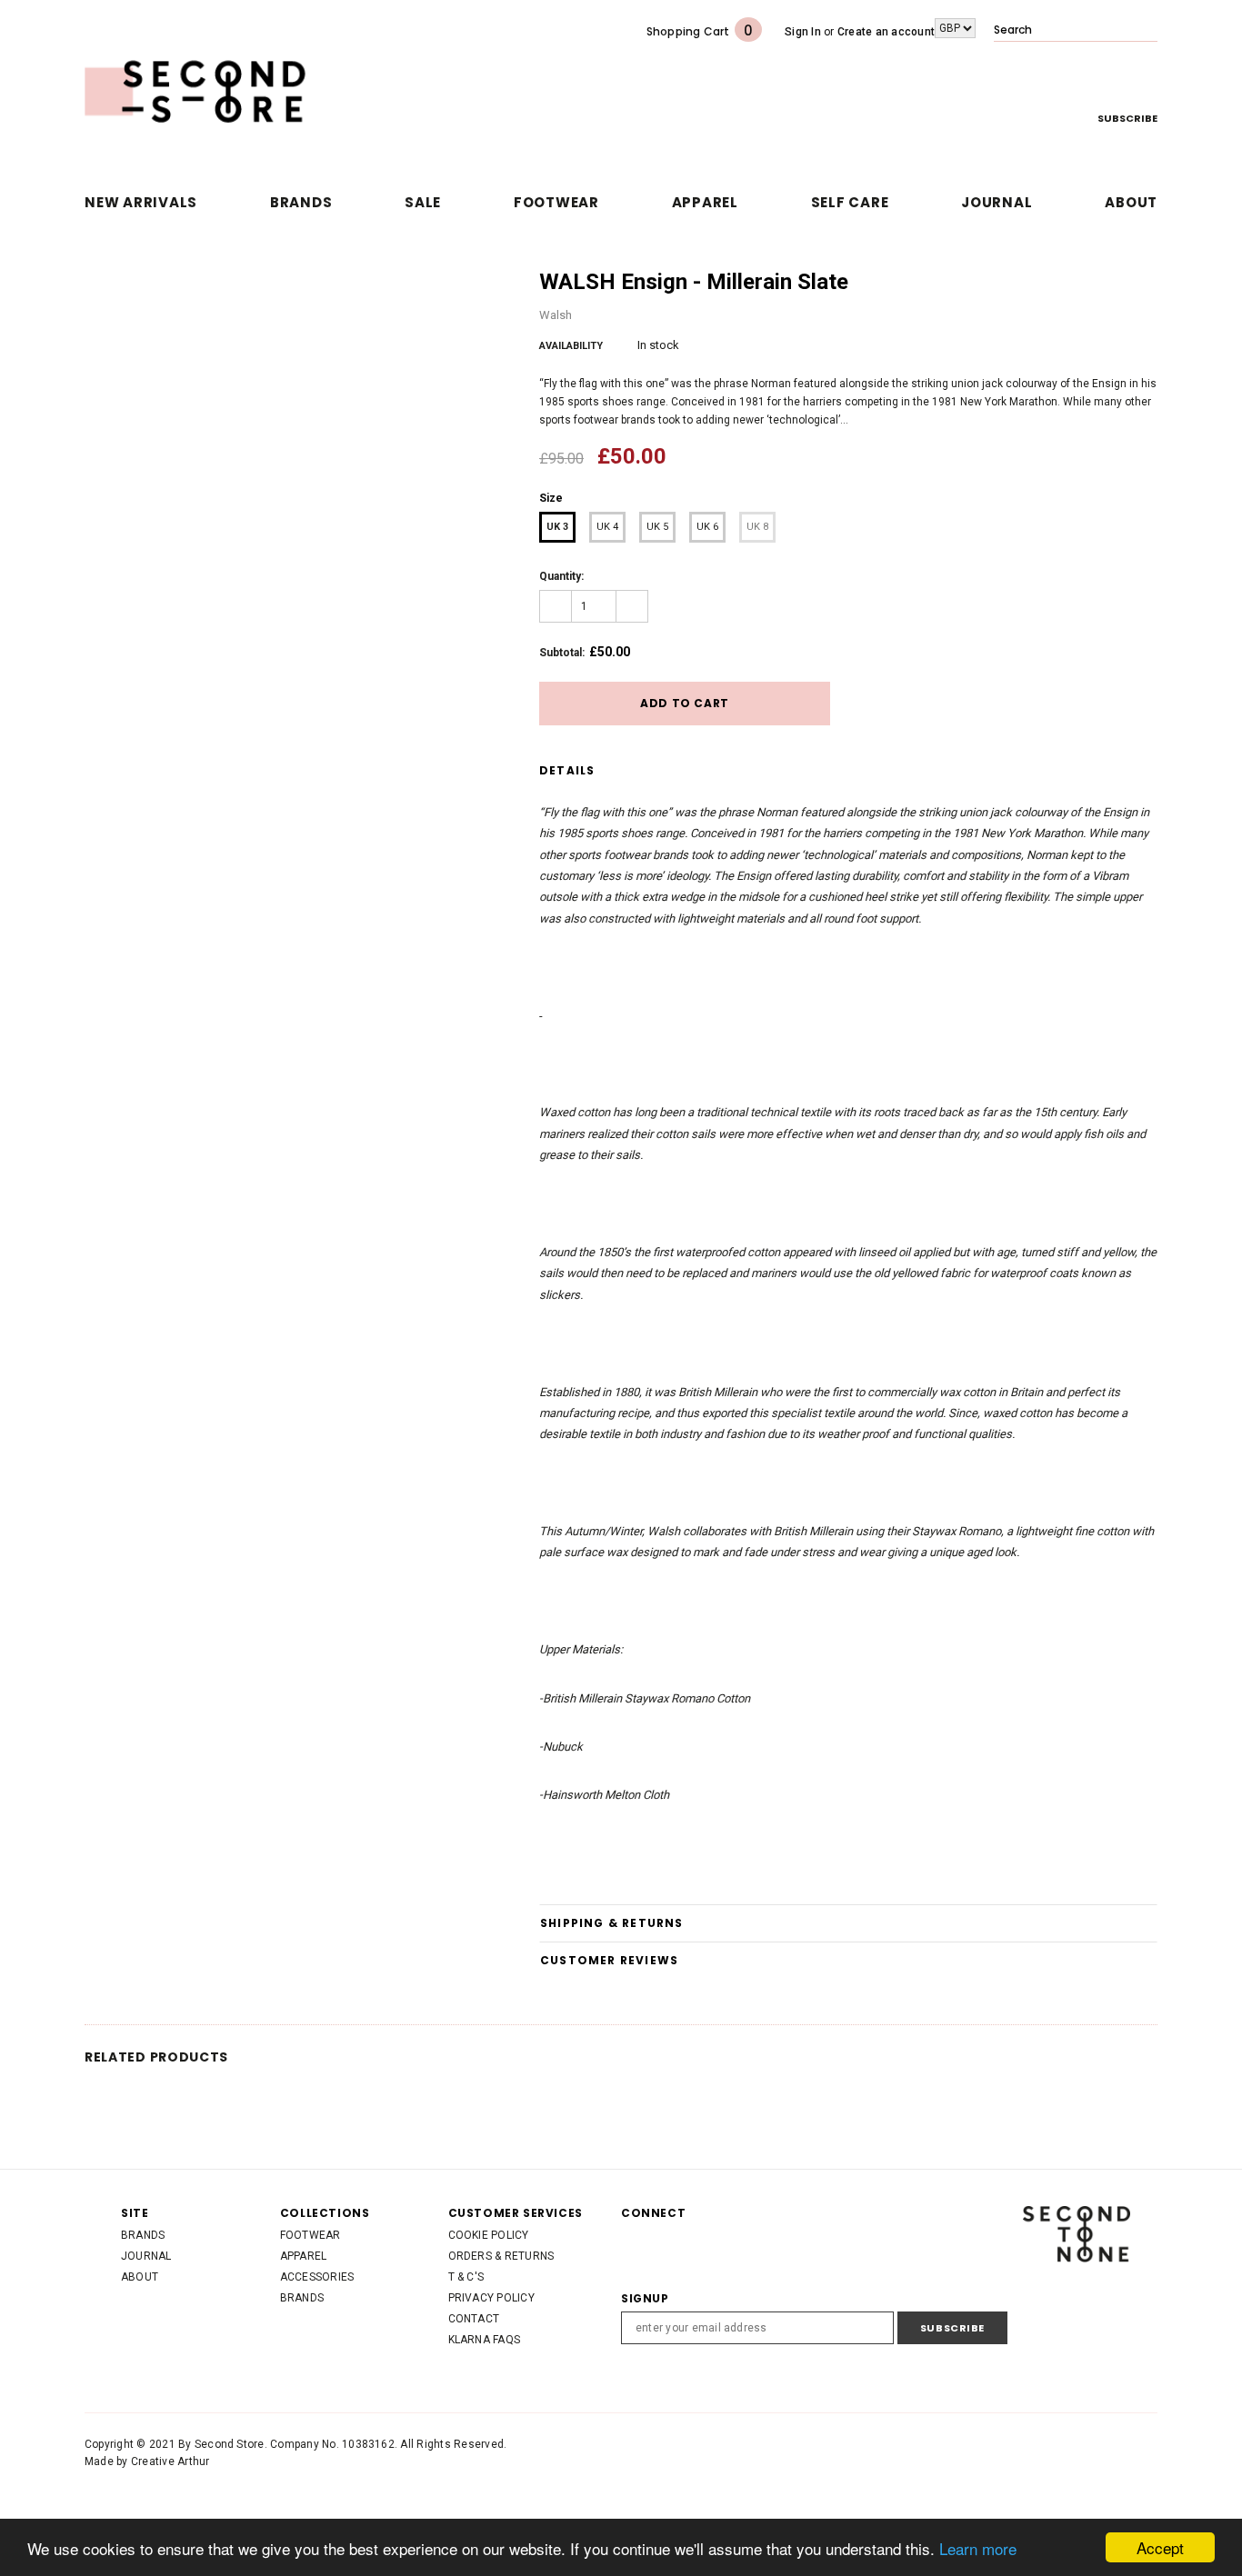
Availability (571, 346)
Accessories (317, 2277)
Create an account (886, 32)
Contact (474, 2319)
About (140, 2277)
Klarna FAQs (485, 2340)
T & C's (466, 2277)
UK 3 (557, 527)
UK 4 (607, 527)
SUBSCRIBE (1127, 118)
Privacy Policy (491, 2298)
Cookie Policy (489, 2235)
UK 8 (757, 527)
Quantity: (561, 576)
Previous (1136, 283)
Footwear (310, 2235)
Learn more (978, 2548)
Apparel (304, 2256)
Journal (146, 2256)
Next (1154, 283)
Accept (1160, 2547)
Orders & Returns (501, 2256)
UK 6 (707, 527)
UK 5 (657, 527)
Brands (143, 2235)
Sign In (803, 32)
